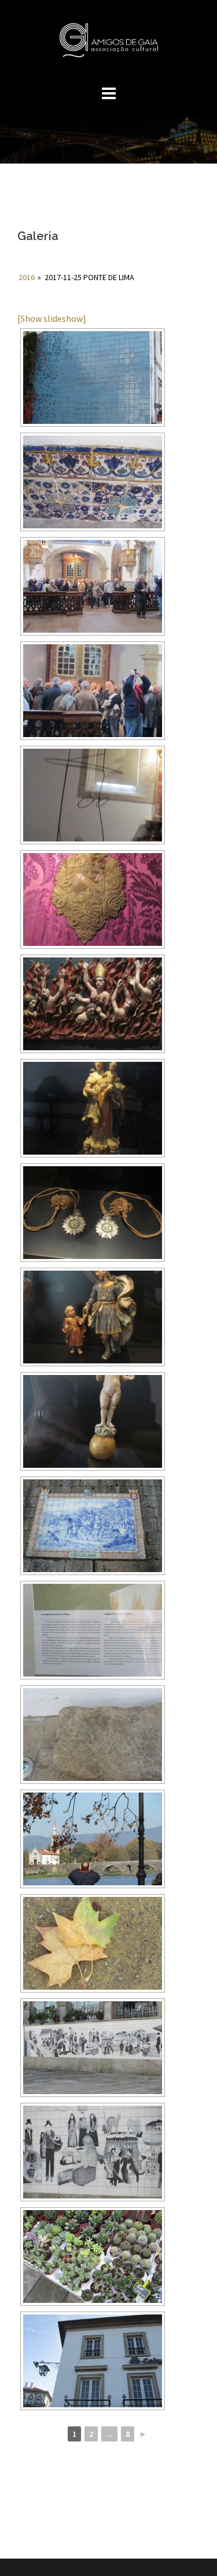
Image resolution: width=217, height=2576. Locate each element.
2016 (27, 277)
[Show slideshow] (52, 318)
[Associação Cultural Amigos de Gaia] (108, 43)
